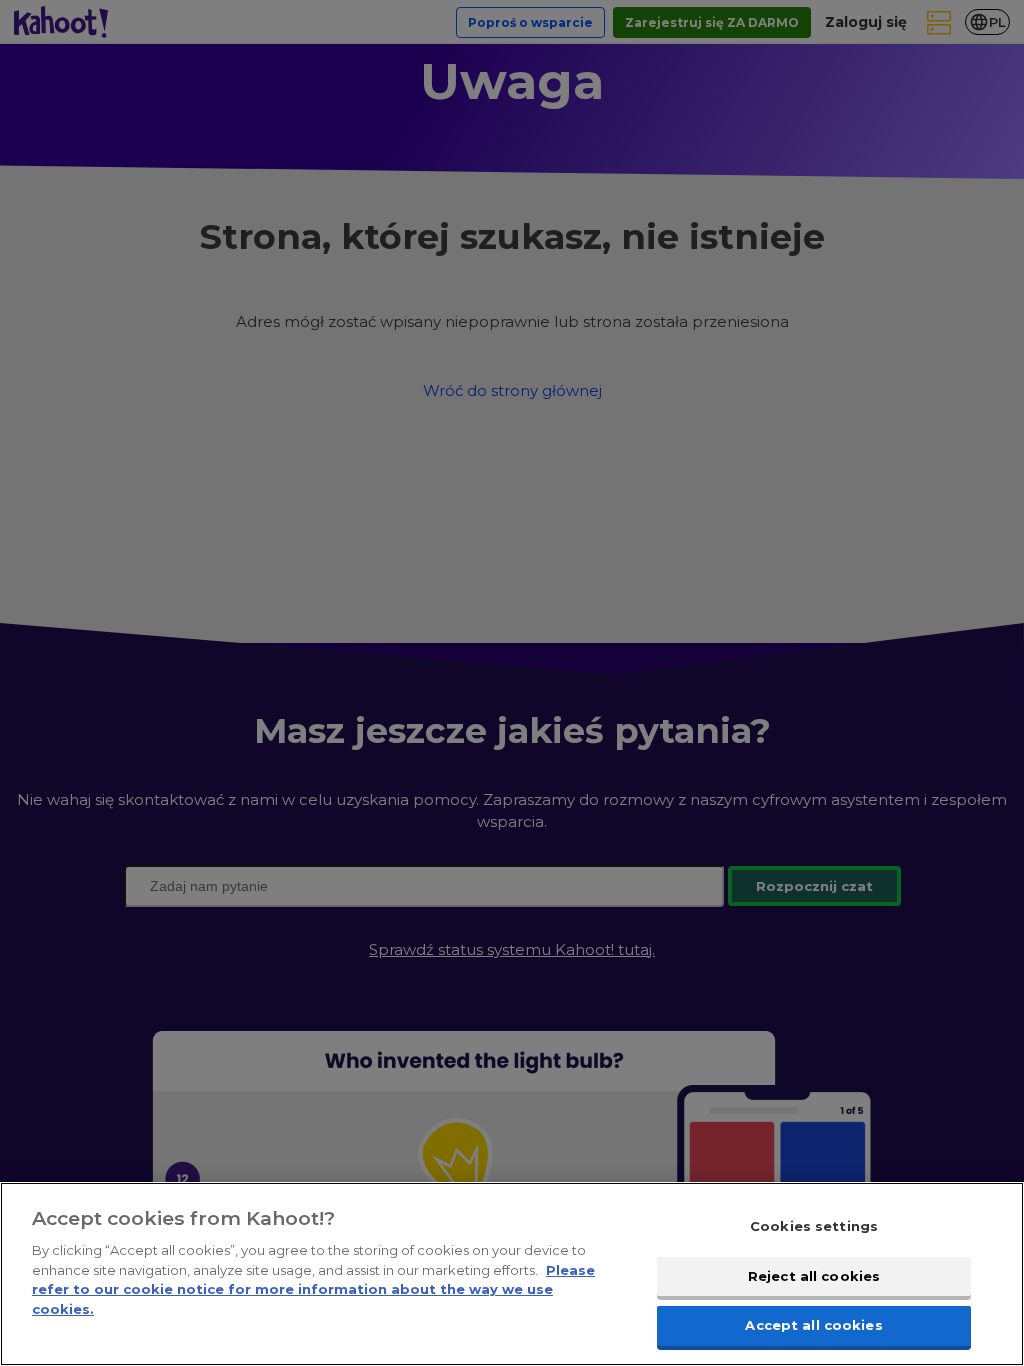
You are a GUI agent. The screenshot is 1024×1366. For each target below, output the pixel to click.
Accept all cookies (813, 1325)
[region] (512, 1274)
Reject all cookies (814, 1276)
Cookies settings (814, 1226)
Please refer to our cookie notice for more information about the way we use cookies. (313, 1289)
